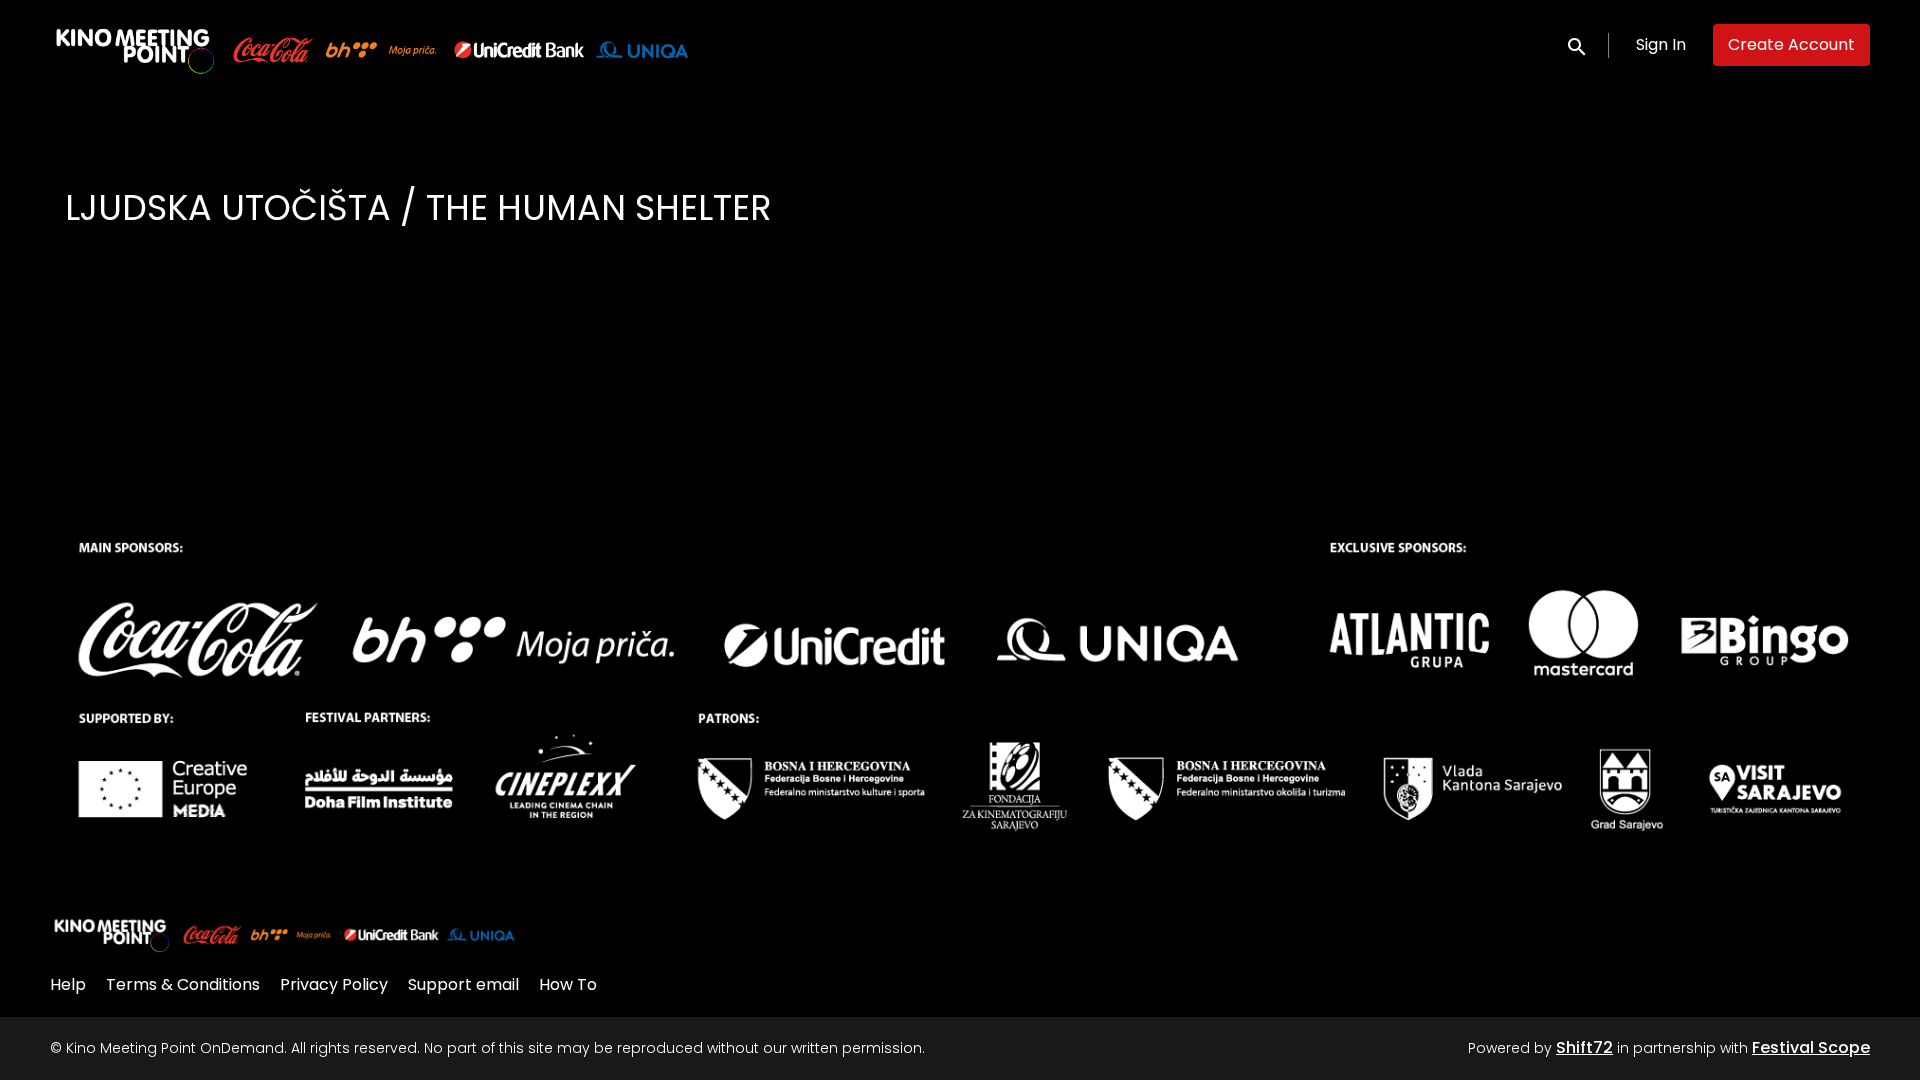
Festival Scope (1811, 1047)
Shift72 (1584, 1047)
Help (68, 984)
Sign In (1661, 44)
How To (568, 984)
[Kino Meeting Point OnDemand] (285, 933)
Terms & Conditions (183, 984)
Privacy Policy (334, 984)
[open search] (1578, 44)
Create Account (1791, 44)
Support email (463, 984)
